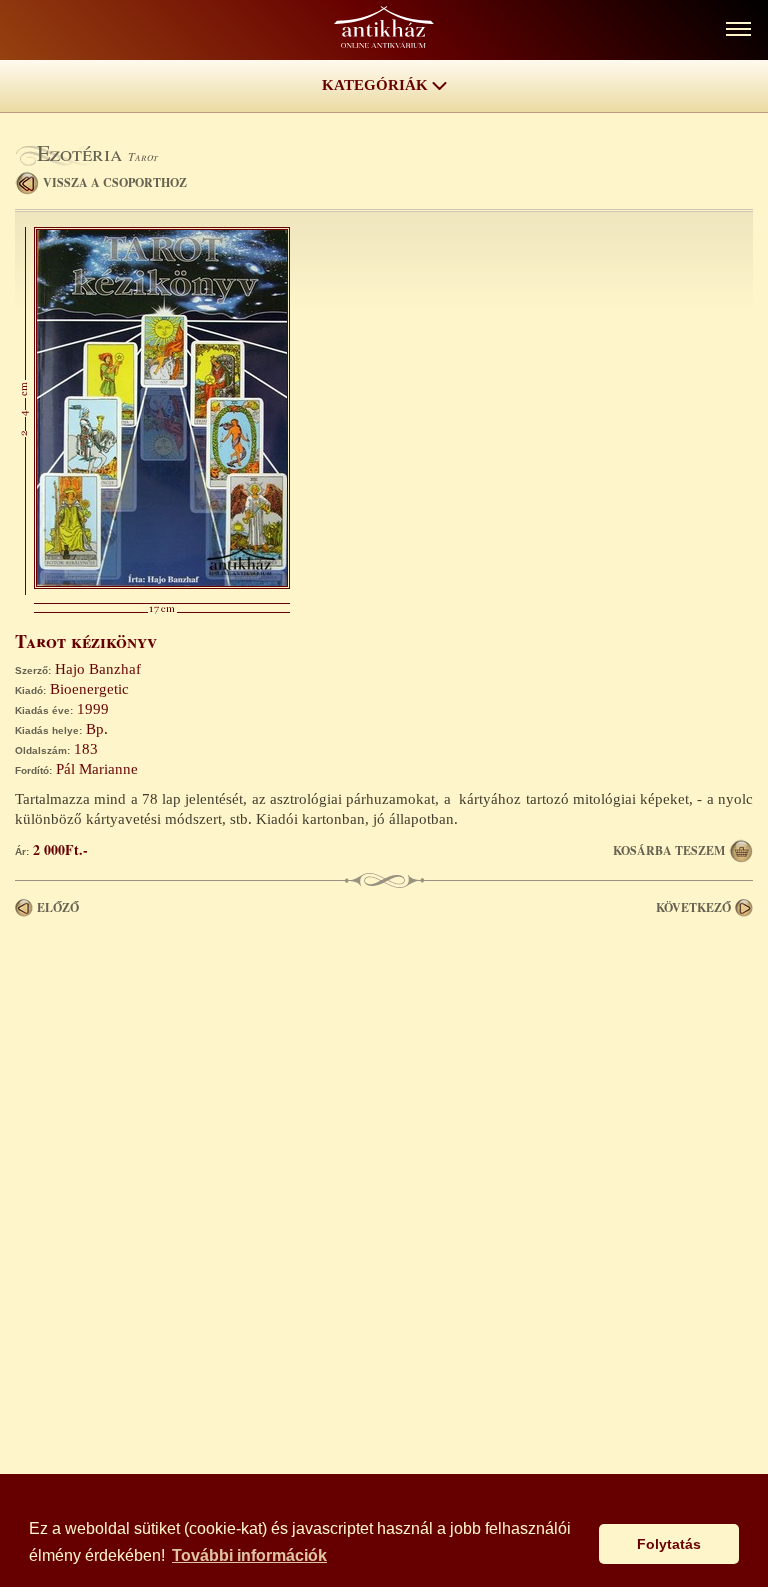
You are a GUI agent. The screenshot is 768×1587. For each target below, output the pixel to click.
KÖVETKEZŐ (693, 907)
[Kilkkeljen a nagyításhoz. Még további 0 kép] (162, 584)
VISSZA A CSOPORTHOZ (115, 182)
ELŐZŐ (58, 907)
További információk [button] (249, 1555)
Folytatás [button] (669, 1544)
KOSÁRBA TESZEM (669, 850)
